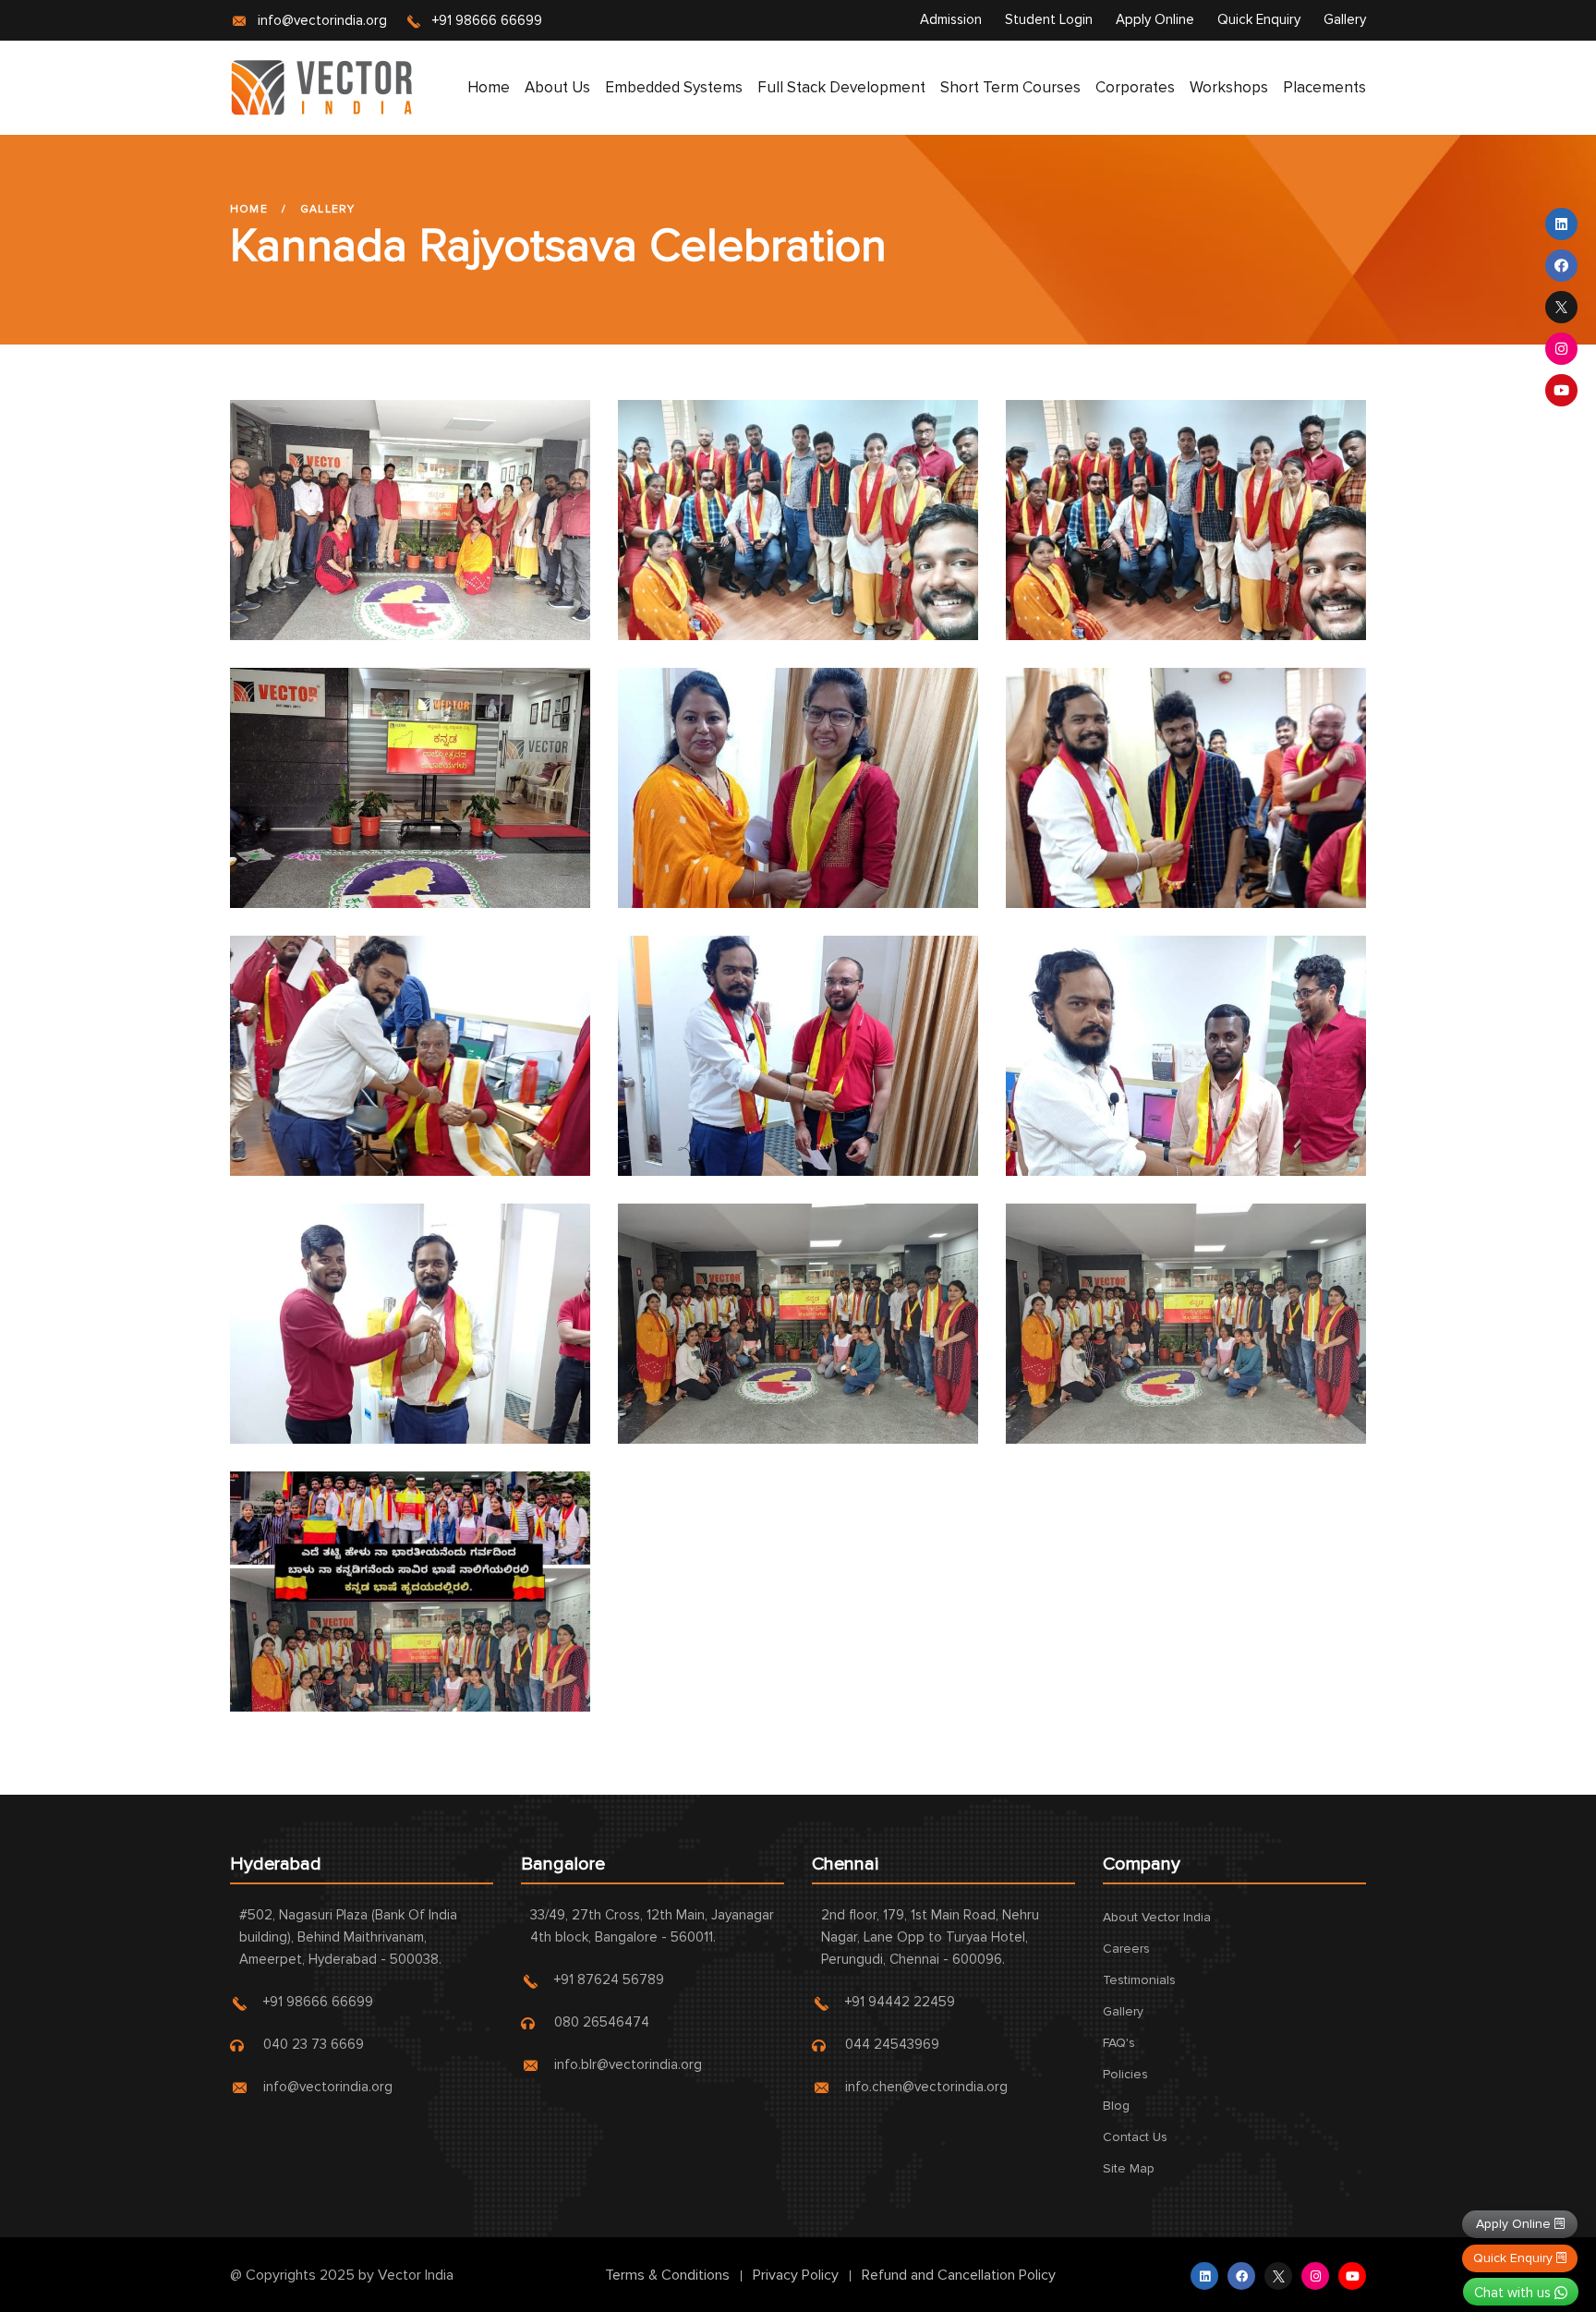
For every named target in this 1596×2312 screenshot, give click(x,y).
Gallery (1345, 19)
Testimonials (1139, 1980)
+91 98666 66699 (487, 20)
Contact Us (1135, 2137)
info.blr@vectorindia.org (628, 2064)
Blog (1116, 2106)
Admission (951, 19)
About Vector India (1157, 1917)
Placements (1324, 87)
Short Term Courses (1010, 87)
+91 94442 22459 (900, 2002)
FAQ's (1119, 2043)
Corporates (1135, 87)
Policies (1125, 2074)
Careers (1126, 1949)
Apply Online (1155, 19)
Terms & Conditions (667, 2275)
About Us (557, 87)
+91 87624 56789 (609, 1979)
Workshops (1229, 87)
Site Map (1129, 2168)
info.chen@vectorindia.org (926, 2087)
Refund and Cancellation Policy (959, 2275)
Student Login (1049, 19)
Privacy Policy (796, 2275)
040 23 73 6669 (314, 2044)
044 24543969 (892, 2044)
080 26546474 (602, 2022)
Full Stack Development (841, 87)
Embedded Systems (674, 87)
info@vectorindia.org (322, 20)
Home (489, 87)
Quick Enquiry (1259, 19)
